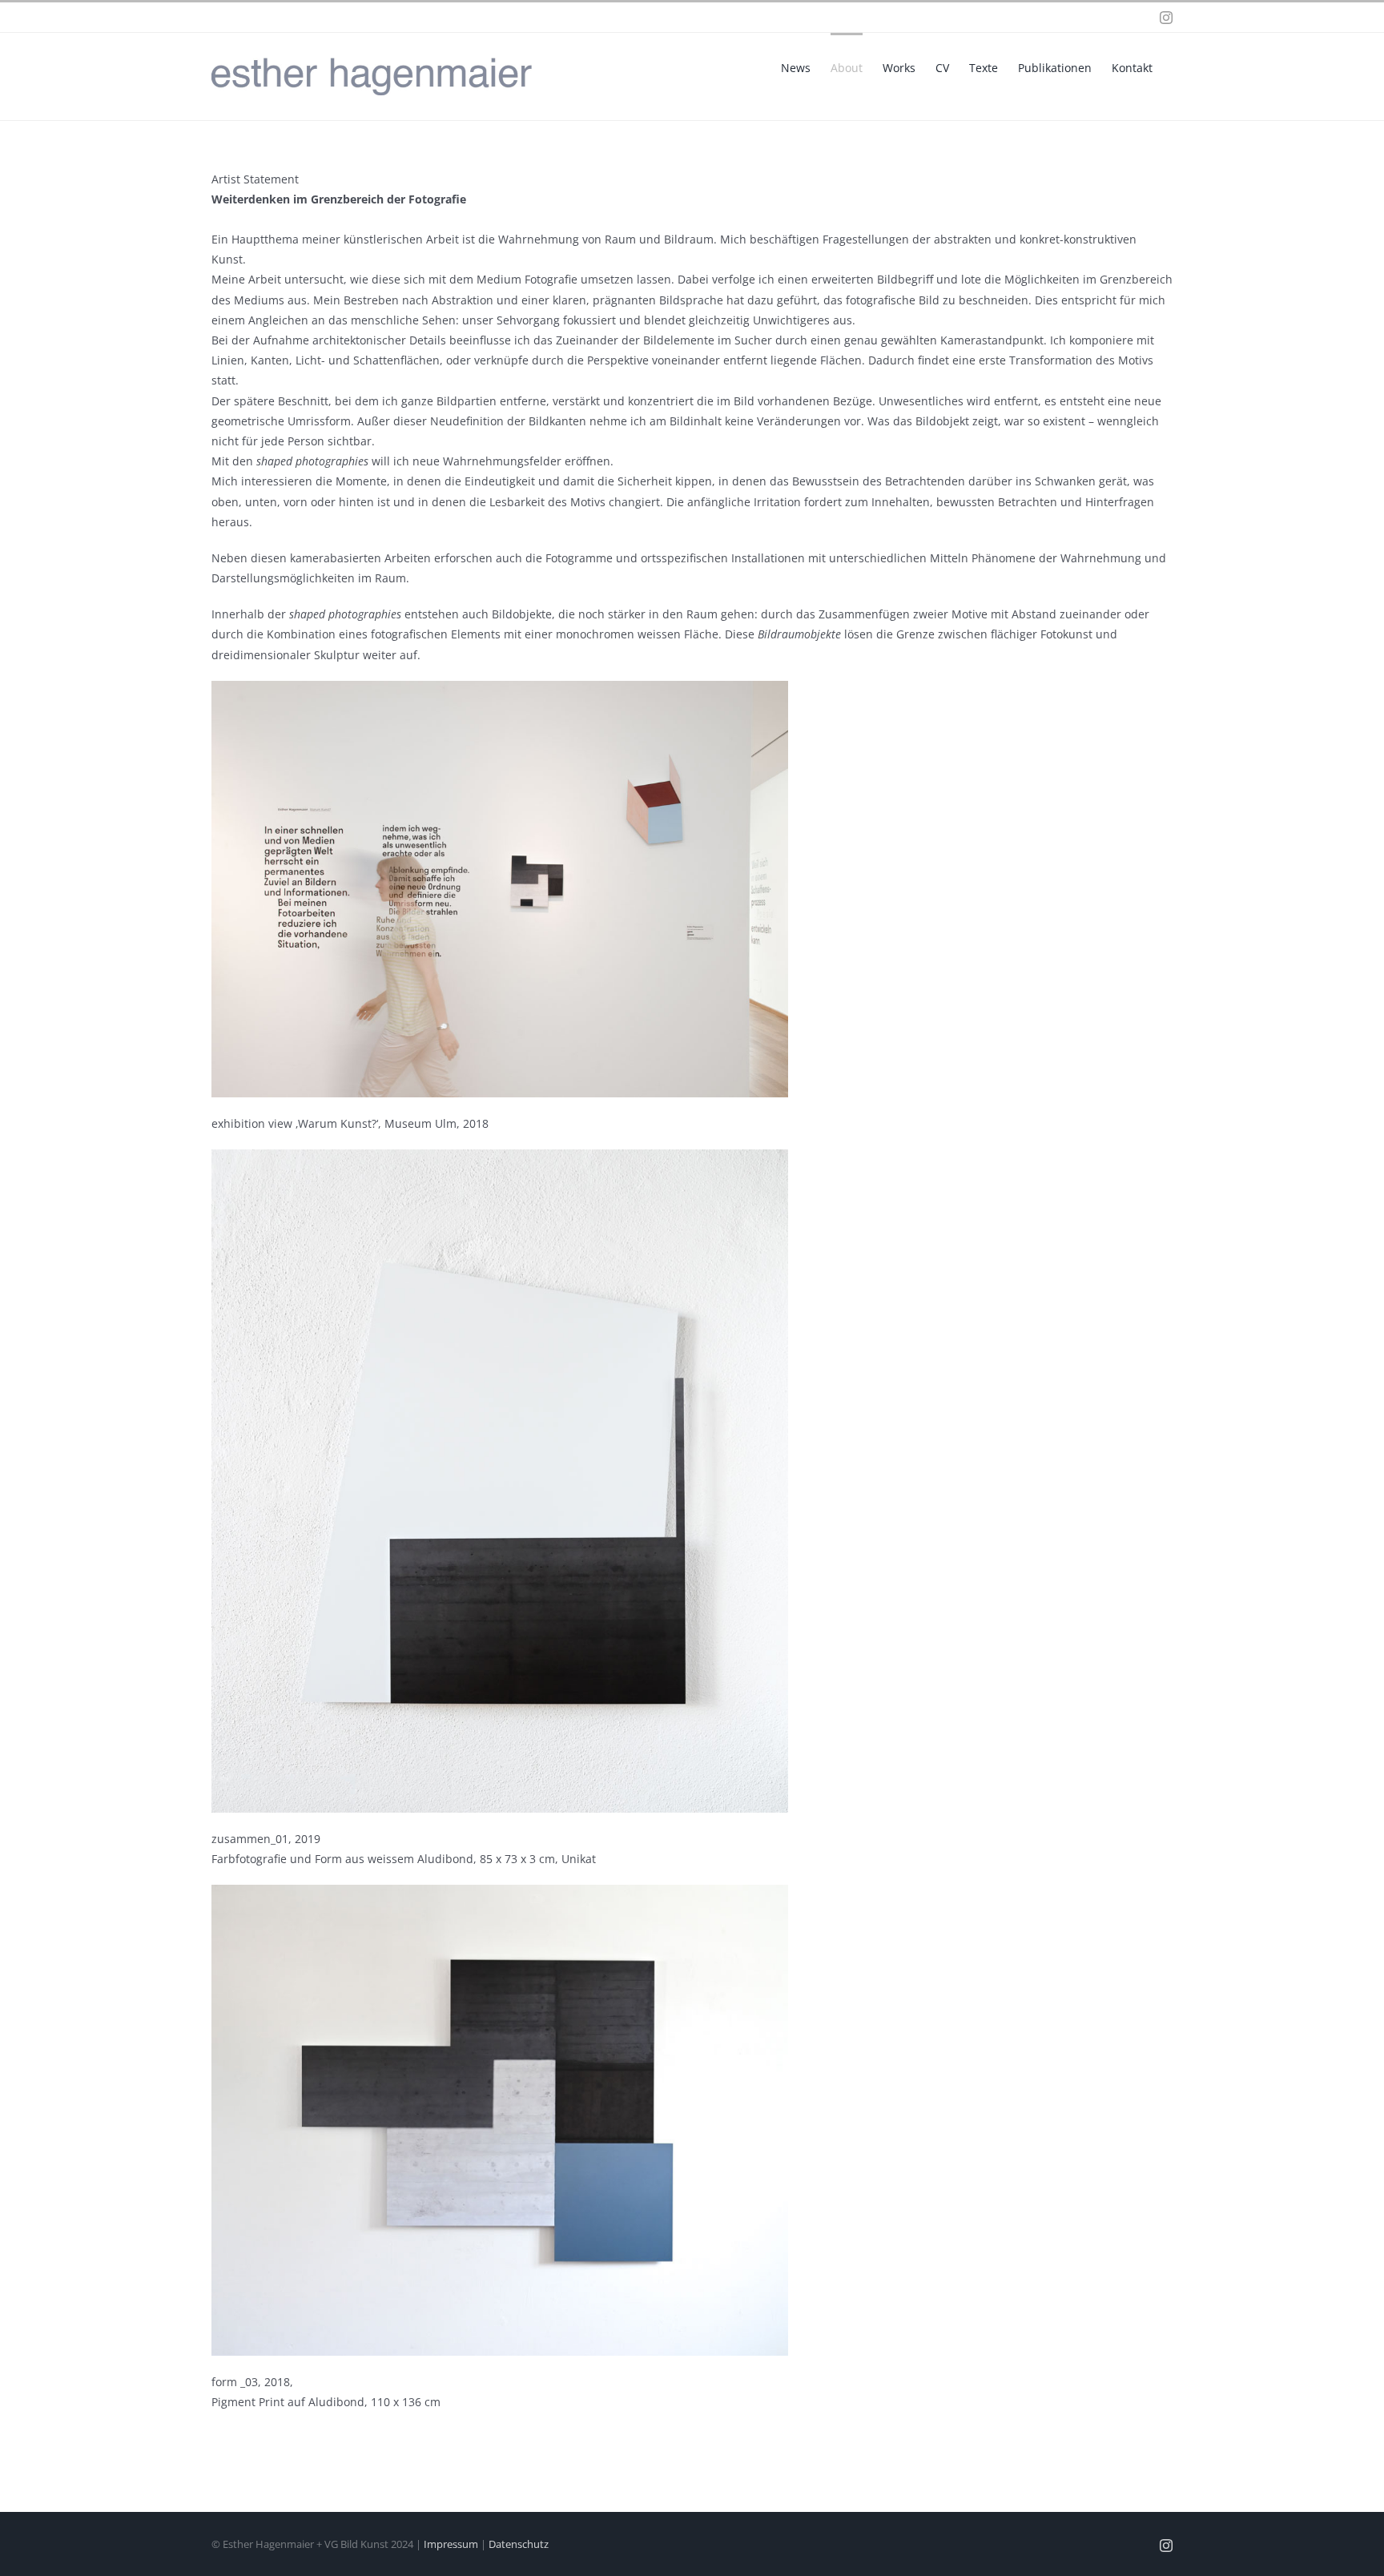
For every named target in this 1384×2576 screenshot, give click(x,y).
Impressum (451, 2544)
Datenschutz (519, 2544)
